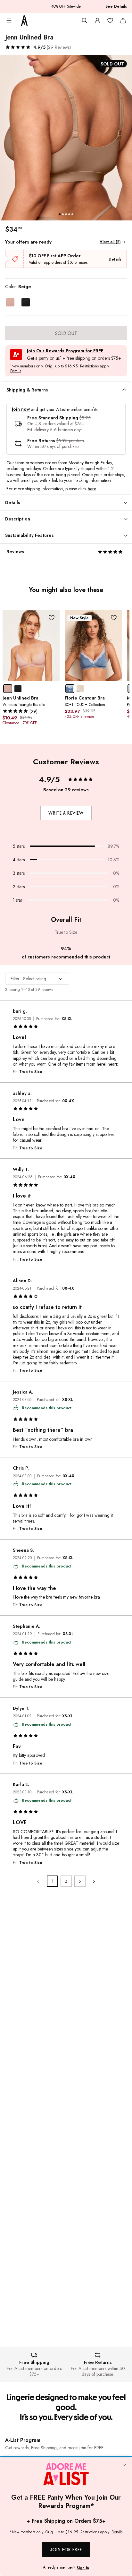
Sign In (83, 2568)
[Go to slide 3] (66, 214)
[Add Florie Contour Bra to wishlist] (114, 618)
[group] (66, 138)
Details (115, 259)
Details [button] (16, 371)
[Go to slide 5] (72, 214)
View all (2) (110, 242)
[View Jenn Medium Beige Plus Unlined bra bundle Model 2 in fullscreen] (66, 138)
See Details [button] (116, 6)
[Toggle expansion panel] (124, 390)
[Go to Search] (85, 21)
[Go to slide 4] (69, 214)
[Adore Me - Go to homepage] (24, 21)
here (92, 489)
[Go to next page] (94, 1881)
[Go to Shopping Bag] (123, 21)
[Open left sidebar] (9, 21)
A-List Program (23, 2440)
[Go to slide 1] (60, 214)
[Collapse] (124, 2465)
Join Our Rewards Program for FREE (65, 351)
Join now (21, 409)
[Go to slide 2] (63, 214)
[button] (38, 47)
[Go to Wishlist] (110, 21)
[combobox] (37, 979)
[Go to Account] (97, 21)
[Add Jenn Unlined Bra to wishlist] (51, 618)
